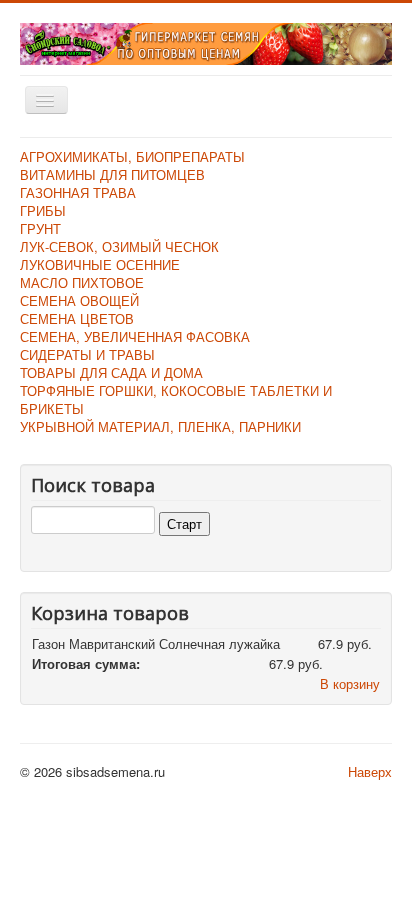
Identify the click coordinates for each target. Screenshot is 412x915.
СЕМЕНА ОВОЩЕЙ (79, 300)
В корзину (350, 683)
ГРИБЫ (43, 210)
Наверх (370, 771)
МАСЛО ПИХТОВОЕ (82, 282)
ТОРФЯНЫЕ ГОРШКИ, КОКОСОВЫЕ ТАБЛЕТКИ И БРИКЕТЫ (176, 399)
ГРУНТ (40, 228)
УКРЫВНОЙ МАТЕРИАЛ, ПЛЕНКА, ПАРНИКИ (160, 426)
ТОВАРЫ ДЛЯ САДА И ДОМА (111, 372)
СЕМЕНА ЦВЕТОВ (77, 318)
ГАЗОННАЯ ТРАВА (78, 192)
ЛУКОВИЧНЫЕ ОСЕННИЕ (100, 264)
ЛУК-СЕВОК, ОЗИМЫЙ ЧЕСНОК (119, 246)
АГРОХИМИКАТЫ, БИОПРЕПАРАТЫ (132, 156)
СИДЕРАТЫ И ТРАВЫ (87, 354)
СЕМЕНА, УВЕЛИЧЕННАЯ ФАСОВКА (135, 336)
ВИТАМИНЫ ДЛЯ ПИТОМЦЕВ (112, 174)
